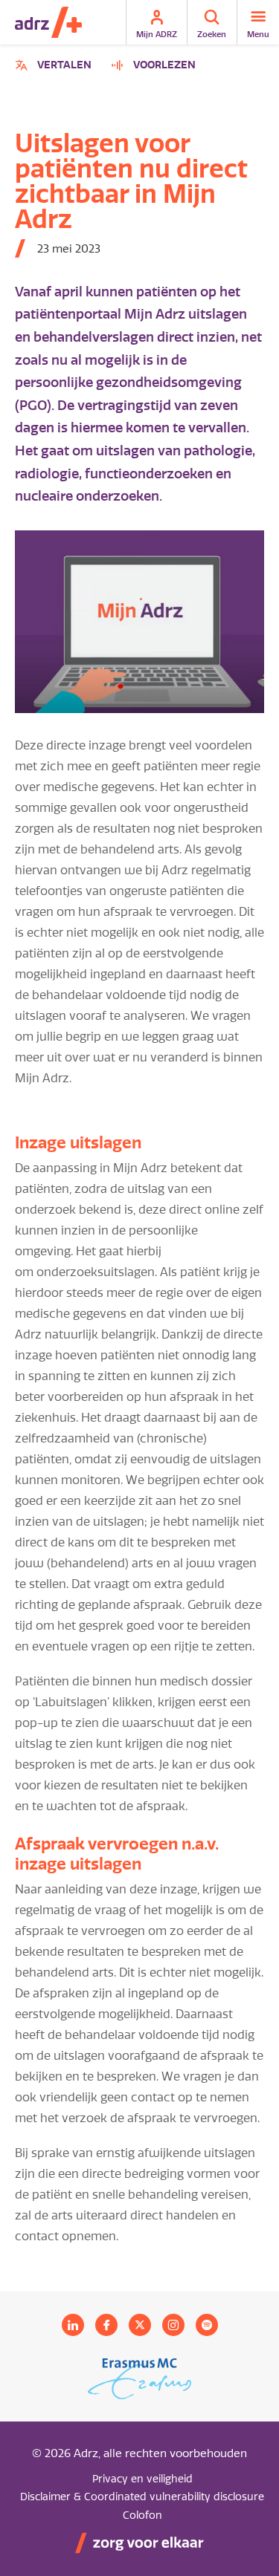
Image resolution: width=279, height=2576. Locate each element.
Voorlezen (164, 65)
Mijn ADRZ (157, 34)
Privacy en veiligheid (142, 2479)
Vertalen (55, 67)
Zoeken (212, 34)
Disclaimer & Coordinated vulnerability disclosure (142, 2497)
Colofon (142, 2515)
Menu (258, 34)
